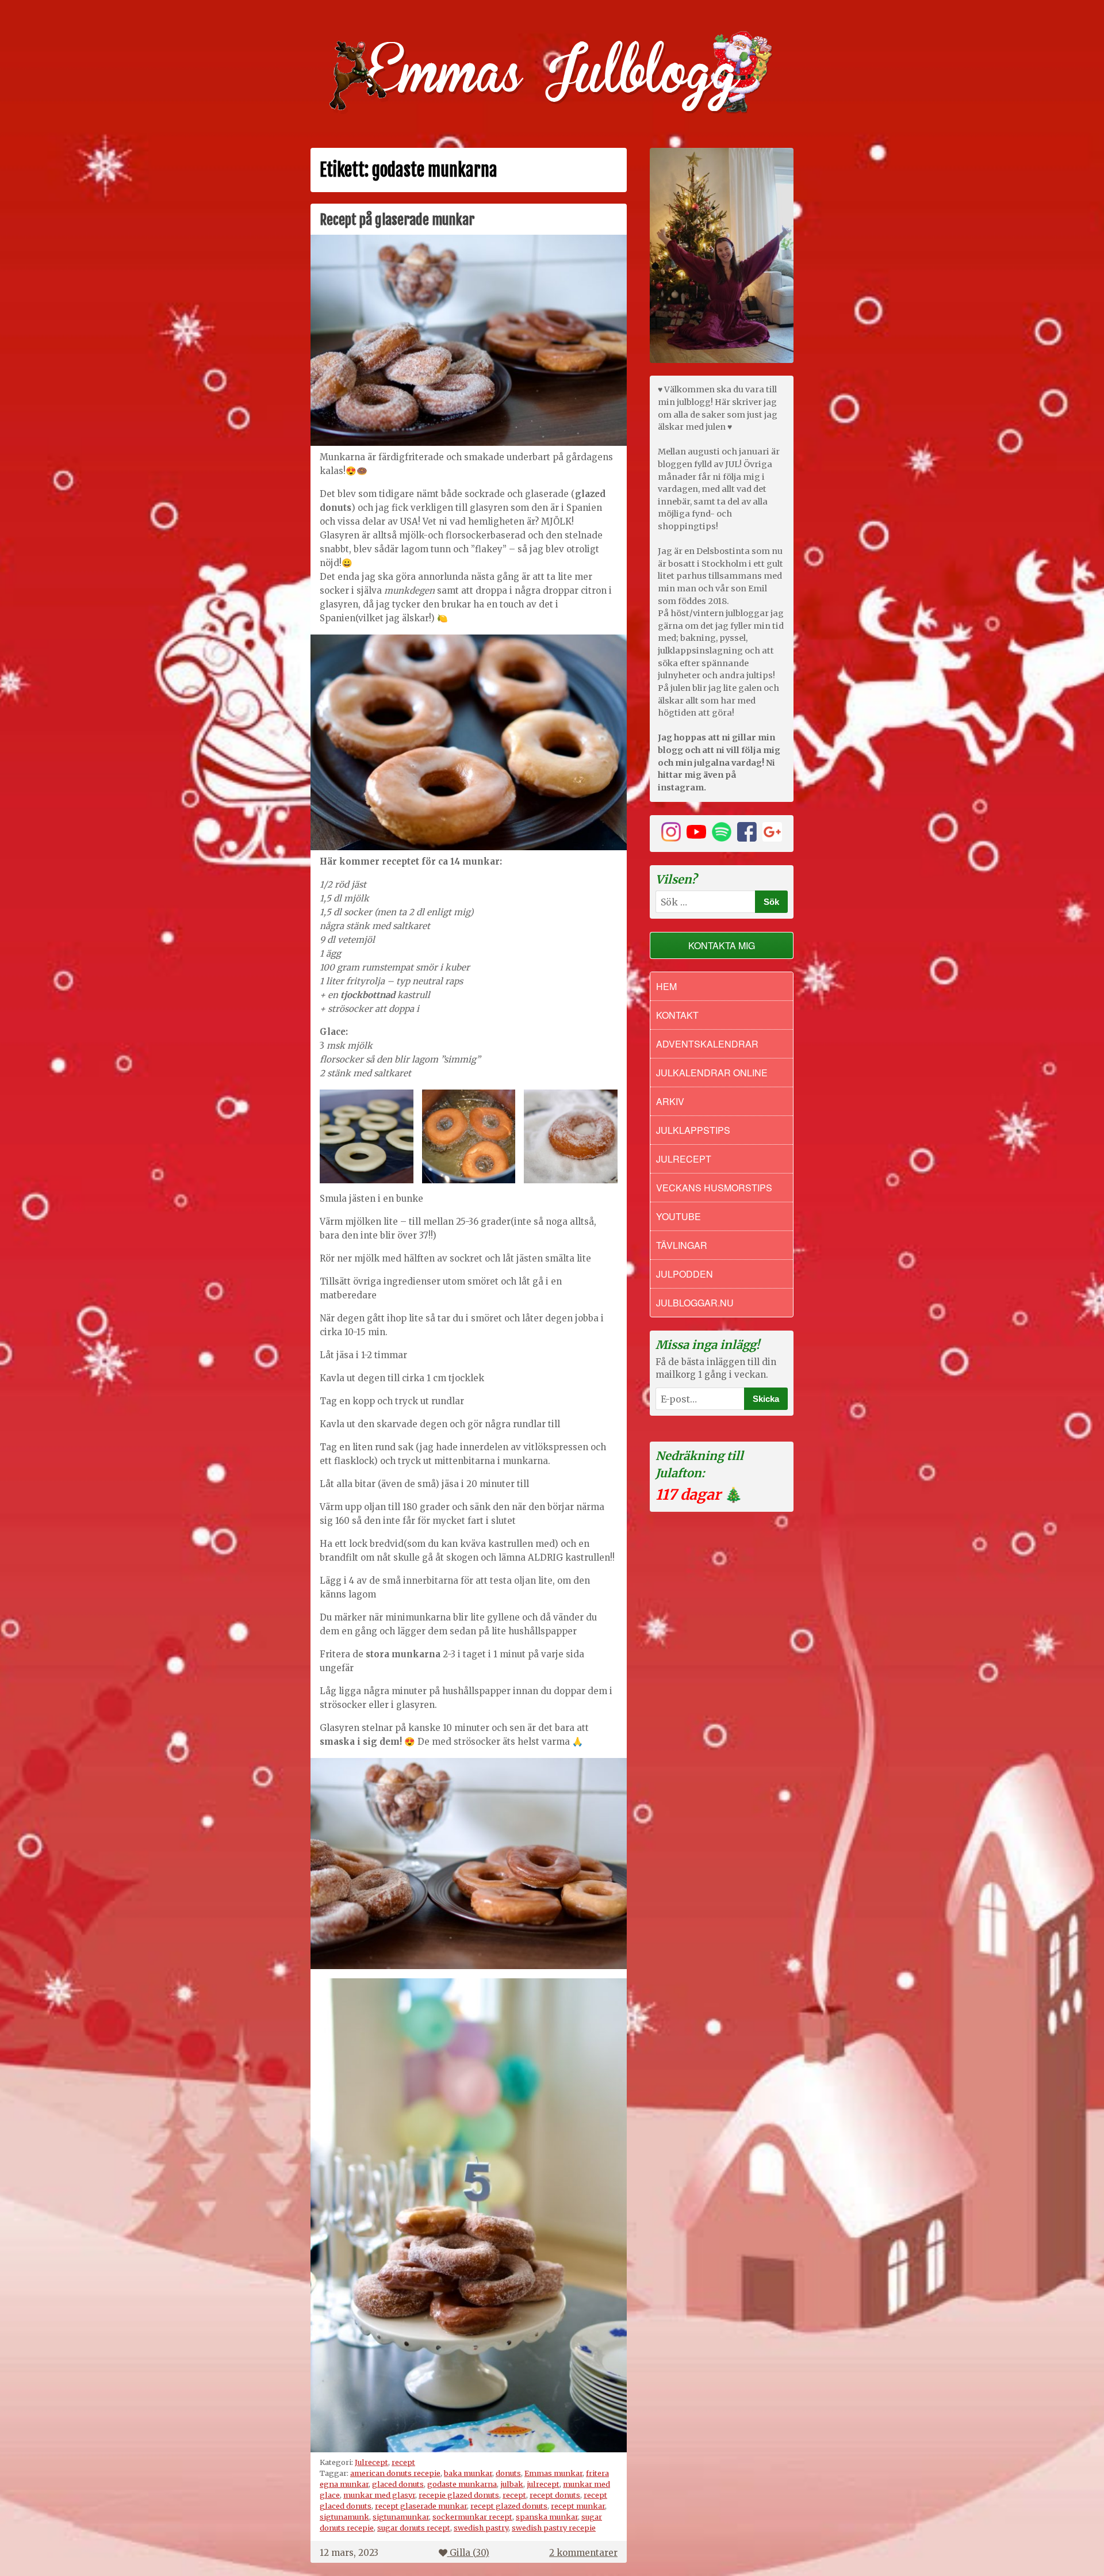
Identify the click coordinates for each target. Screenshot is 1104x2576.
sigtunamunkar (401, 2517)
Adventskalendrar (707, 1044)
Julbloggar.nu (695, 1303)
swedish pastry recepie (554, 2528)
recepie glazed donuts (459, 2495)
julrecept (543, 2484)
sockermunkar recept (472, 2517)
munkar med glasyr (379, 2495)
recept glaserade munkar (421, 2506)
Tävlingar (682, 1245)
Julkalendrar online (712, 1073)
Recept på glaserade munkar (397, 220)
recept (403, 2462)
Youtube (678, 1216)
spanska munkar (547, 2517)
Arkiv (670, 1101)
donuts (508, 2473)
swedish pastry (481, 2528)
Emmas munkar (553, 2473)
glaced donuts (398, 2484)
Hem (666, 986)
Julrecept (371, 2462)
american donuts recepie (395, 2473)
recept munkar (578, 2506)
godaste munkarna (462, 2484)
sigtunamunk (344, 2517)
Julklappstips (693, 1130)
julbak (512, 2484)
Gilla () (469, 2553)
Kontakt (677, 1015)
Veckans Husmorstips (714, 1188)
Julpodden (685, 1274)
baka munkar (468, 2473)
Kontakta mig (722, 945)
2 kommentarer (583, 2553)
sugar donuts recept (414, 2528)
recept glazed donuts (509, 2506)
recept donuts (555, 2495)
